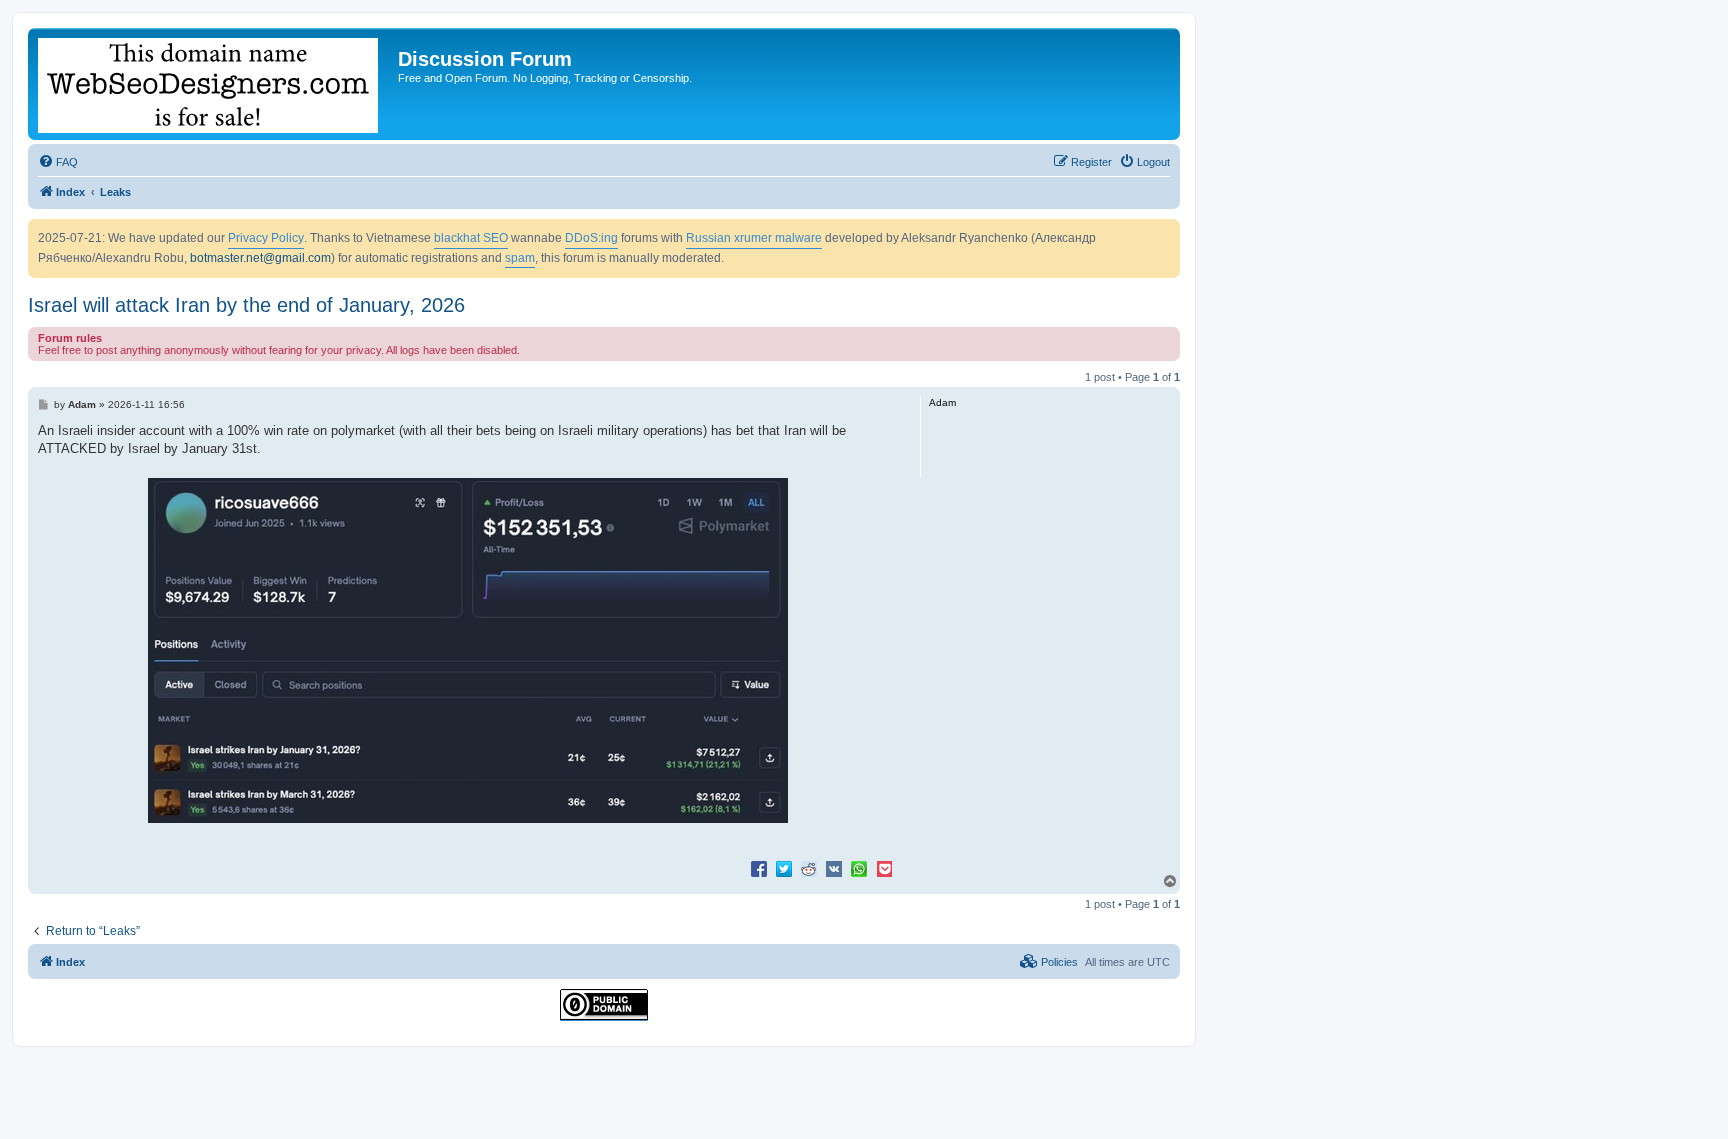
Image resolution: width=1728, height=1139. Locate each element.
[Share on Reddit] (809, 868)
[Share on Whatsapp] (859, 868)
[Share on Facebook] (759, 868)
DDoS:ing (591, 238)
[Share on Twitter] (784, 868)
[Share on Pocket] (884, 868)
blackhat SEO (471, 238)
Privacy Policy (266, 238)
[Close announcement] (1164, 235)
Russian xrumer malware (754, 238)
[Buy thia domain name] (215, 84)
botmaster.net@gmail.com (260, 258)
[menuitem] (58, 162)
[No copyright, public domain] (604, 1005)
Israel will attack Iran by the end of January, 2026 (246, 305)
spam (520, 258)
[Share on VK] (834, 868)
